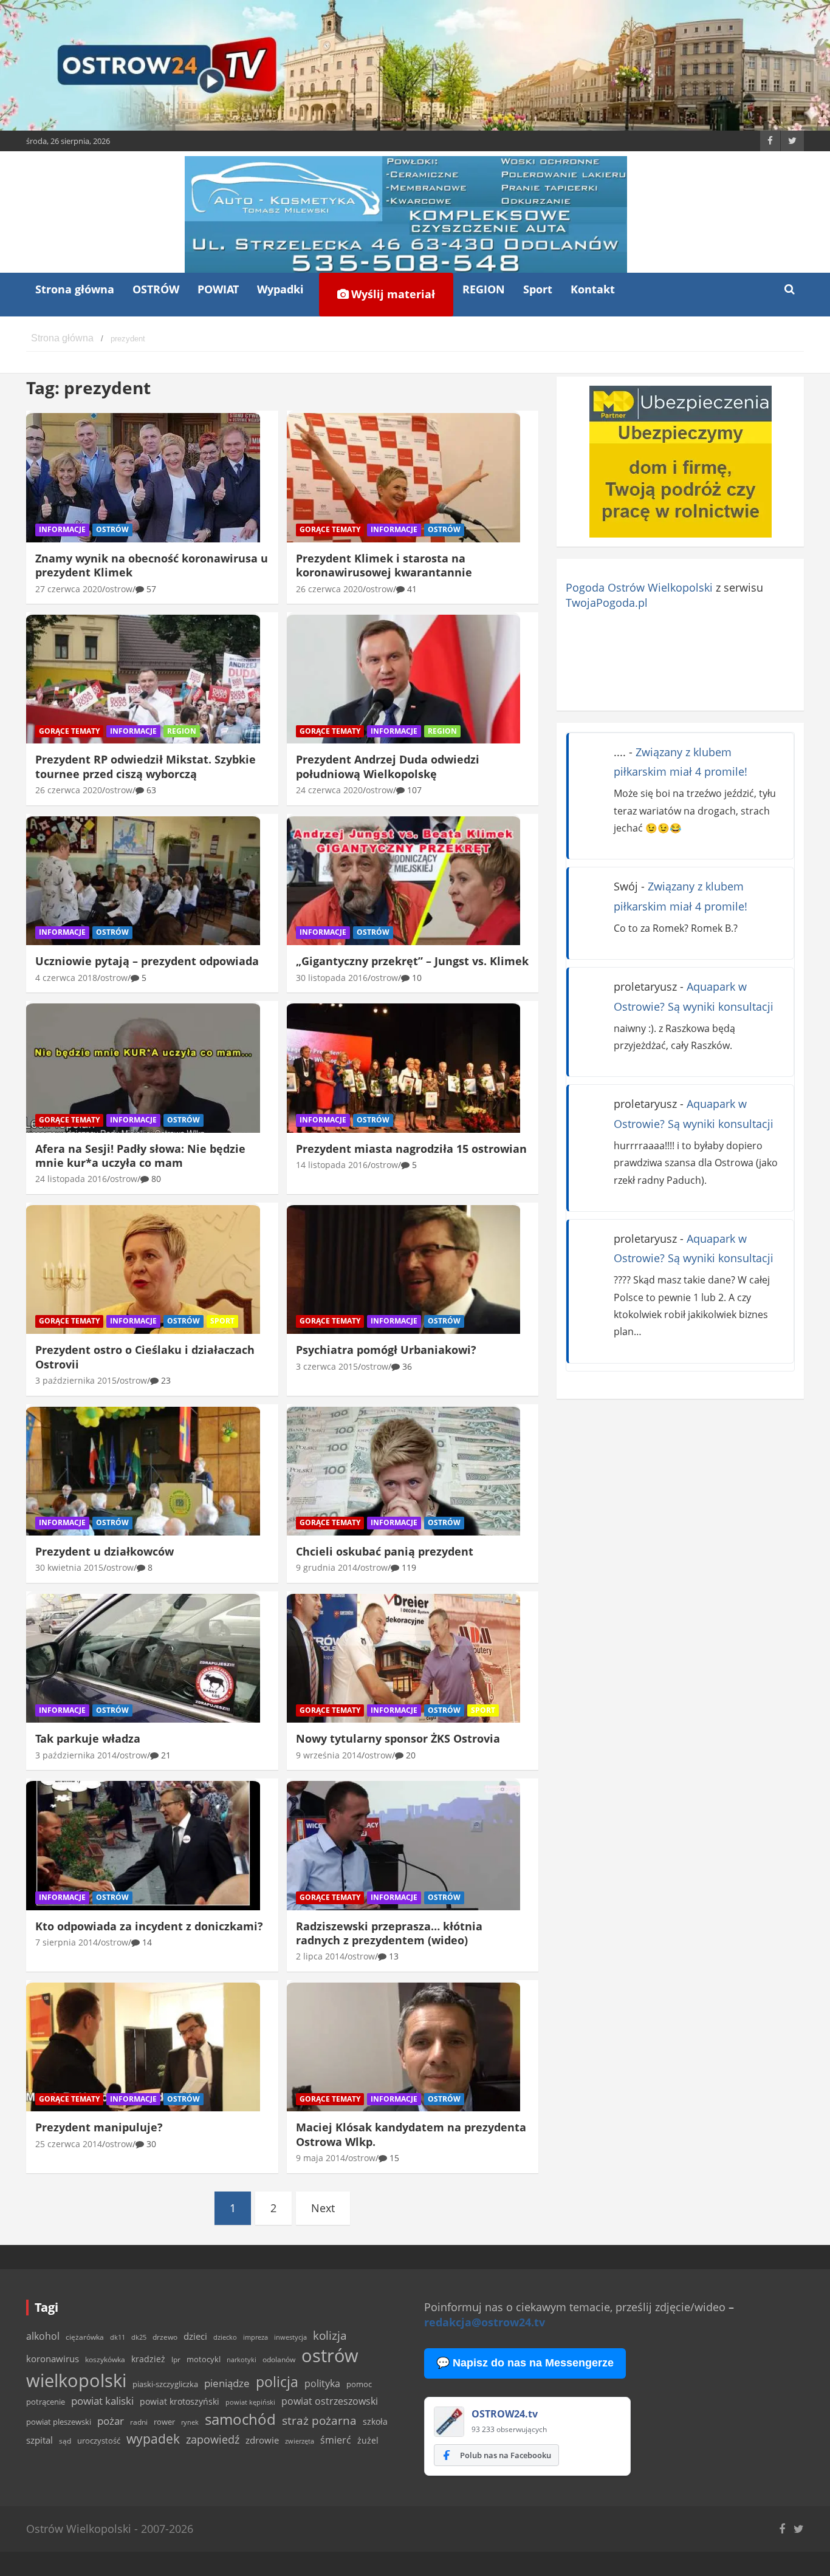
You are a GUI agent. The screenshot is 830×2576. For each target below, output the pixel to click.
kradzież (148, 2359)
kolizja (330, 2335)
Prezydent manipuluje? (99, 2127)
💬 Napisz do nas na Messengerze (525, 2363)
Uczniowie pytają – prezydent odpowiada (147, 961)
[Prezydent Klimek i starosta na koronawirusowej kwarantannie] (404, 478)
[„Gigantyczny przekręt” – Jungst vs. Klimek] (404, 881)
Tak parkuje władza (88, 1738)
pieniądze (227, 2383)
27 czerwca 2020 (69, 589)
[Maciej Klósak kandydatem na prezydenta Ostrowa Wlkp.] (404, 2047)
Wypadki (280, 289)
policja (277, 2382)
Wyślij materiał (392, 294)
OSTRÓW (156, 289)
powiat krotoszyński (180, 2402)
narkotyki (242, 2359)
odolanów (279, 2359)
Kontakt (593, 289)
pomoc (359, 2384)
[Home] (62, 339)
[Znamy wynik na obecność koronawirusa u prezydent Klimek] (143, 478)
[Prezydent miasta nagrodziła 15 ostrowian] (404, 1068)
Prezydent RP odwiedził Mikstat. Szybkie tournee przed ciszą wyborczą (146, 766)
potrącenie (46, 2402)
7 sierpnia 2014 (67, 1942)
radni (139, 2422)
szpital (39, 2440)
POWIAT (218, 289)
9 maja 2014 (321, 2158)
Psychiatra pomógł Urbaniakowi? (386, 1350)
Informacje (62, 529)
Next (323, 2208)
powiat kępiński (250, 2402)
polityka (322, 2383)
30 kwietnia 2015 (69, 1567)
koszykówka (105, 2359)
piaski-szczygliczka (165, 2384)
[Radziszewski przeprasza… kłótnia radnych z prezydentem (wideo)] (404, 1846)
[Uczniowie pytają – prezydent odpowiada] (143, 881)
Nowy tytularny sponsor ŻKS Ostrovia (398, 1738)
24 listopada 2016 (71, 1179)
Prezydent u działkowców (105, 1551)
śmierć (336, 2440)
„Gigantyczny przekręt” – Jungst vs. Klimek (412, 961)
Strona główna (75, 289)
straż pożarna (319, 2420)
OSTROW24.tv (505, 2414)
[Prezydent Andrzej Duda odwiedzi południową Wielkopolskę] (404, 679)
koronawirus (53, 2359)
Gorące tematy (330, 529)
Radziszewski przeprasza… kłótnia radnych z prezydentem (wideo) (389, 1933)
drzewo (165, 2337)
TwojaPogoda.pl (607, 603)
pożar (111, 2421)
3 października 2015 (76, 1380)
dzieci (195, 2336)
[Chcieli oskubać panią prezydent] (404, 1471)
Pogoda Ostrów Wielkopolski (639, 587)
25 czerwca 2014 (69, 2144)
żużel (368, 2440)
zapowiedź (213, 2439)
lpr (176, 2359)
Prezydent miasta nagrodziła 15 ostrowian (411, 1149)
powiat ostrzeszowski (330, 2401)
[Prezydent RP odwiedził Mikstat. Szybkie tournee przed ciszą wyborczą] (143, 679)
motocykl (204, 2359)
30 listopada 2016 (332, 978)
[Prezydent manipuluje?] (143, 2047)
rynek (190, 2422)
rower (164, 2422)
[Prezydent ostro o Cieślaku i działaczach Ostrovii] (143, 1269)
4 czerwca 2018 (66, 978)
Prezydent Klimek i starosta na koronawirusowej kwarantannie (384, 565)
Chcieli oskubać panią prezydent (385, 1551)
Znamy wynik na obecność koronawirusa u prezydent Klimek (152, 565)
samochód (240, 2419)
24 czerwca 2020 (329, 790)
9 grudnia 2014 (327, 1567)
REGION (484, 289)
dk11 (118, 2337)
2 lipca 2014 (320, 1956)
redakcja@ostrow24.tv (485, 2322)
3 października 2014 (76, 1755)
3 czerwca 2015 (327, 1366)
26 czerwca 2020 (329, 589)
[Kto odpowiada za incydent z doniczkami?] (143, 1846)
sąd (65, 2441)
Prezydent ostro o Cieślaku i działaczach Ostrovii (145, 1357)
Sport (538, 289)
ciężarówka (85, 2337)
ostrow (119, 589)
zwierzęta (300, 2441)
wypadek (153, 2438)
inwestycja (290, 2337)
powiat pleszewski (59, 2422)
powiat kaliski (102, 2401)
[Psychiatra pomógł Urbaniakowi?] (404, 1269)
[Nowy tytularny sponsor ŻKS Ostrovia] (404, 1658)
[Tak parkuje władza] (143, 1658)
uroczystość (99, 2441)
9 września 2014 (329, 1755)
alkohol (43, 2336)
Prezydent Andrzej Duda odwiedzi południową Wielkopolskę (388, 766)
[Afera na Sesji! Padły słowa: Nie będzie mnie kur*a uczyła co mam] (143, 1068)
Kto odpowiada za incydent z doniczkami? (149, 1926)
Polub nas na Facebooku (506, 2455)
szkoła (375, 2422)
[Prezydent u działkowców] (143, 1471)
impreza (256, 2337)
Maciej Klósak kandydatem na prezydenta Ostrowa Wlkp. (411, 2134)
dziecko (225, 2337)
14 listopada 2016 (332, 1165)
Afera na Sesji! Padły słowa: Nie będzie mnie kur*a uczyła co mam (140, 1156)
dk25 (139, 2337)
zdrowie (262, 2440)
